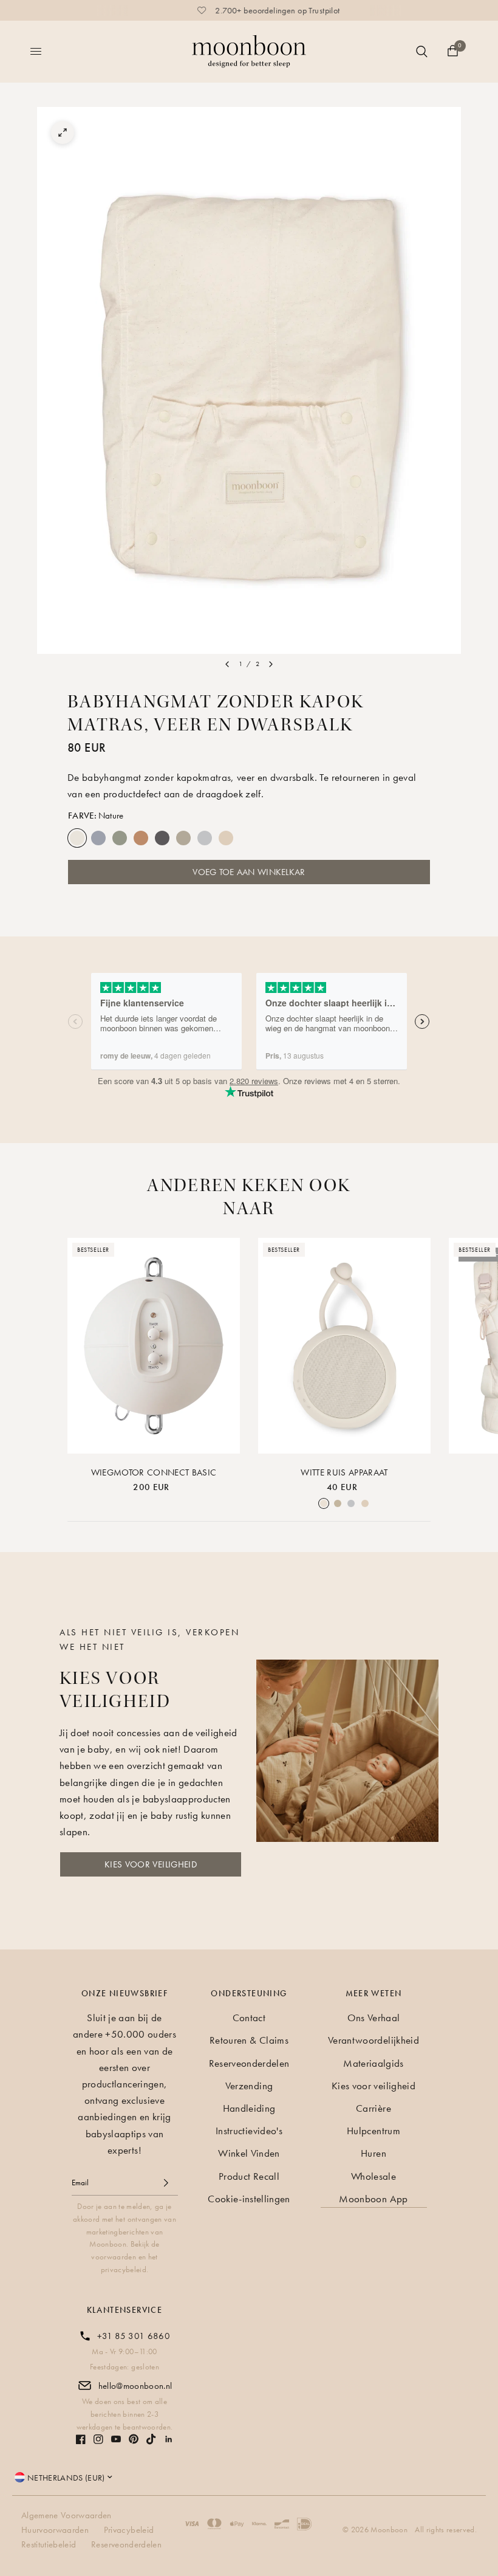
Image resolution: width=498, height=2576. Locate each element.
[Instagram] (98, 2439)
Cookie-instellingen (249, 2199)
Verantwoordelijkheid (373, 2040)
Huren (373, 2153)
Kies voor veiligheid (373, 2086)
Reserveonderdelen (249, 2063)
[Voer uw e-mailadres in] (166, 2183)
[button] (151, 1864)
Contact (249, 2018)
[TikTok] (151, 2439)
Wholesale (373, 2176)
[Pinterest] (134, 2439)
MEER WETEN (374, 1993)
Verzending (249, 2086)
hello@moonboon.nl (135, 2386)
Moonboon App (373, 2199)
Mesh (247, 838)
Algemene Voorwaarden (67, 2515)
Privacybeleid (129, 2530)
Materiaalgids (373, 2063)
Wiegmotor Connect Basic (154, 1472)
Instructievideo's (249, 2131)
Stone (162, 838)
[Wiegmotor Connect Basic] (154, 1346)
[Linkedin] (169, 2439)
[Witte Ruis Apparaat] (344, 1346)
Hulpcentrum (373, 2131)
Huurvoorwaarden (55, 2530)
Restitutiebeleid (49, 2544)
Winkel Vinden (249, 2153)
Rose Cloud (226, 838)
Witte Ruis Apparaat (344, 1472)
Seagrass (120, 838)
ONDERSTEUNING (249, 1993)
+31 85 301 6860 (134, 2336)
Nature (77, 838)
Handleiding (249, 2108)
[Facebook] (81, 2439)
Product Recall (249, 2176)
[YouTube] (116, 2439)
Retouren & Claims (249, 2040)
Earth (183, 838)
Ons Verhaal (374, 2018)
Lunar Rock (205, 838)
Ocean (98, 838)
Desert (141, 838)
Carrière (373, 2108)
